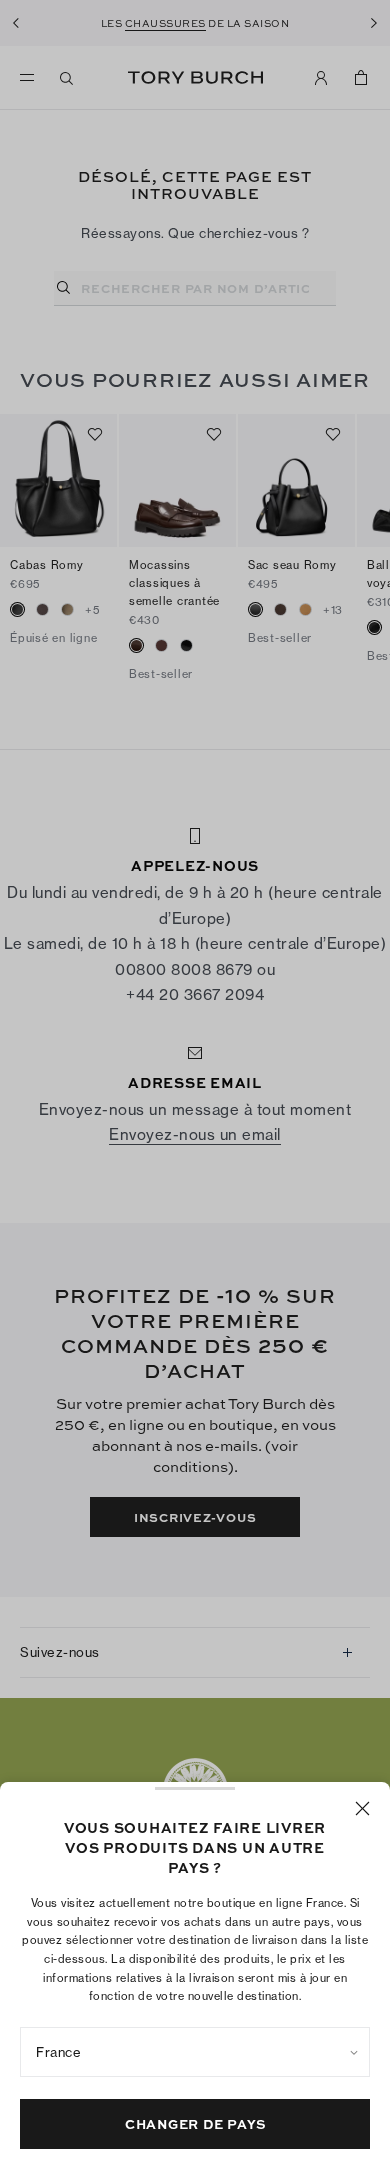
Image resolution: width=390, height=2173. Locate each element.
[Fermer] (362, 1808)
